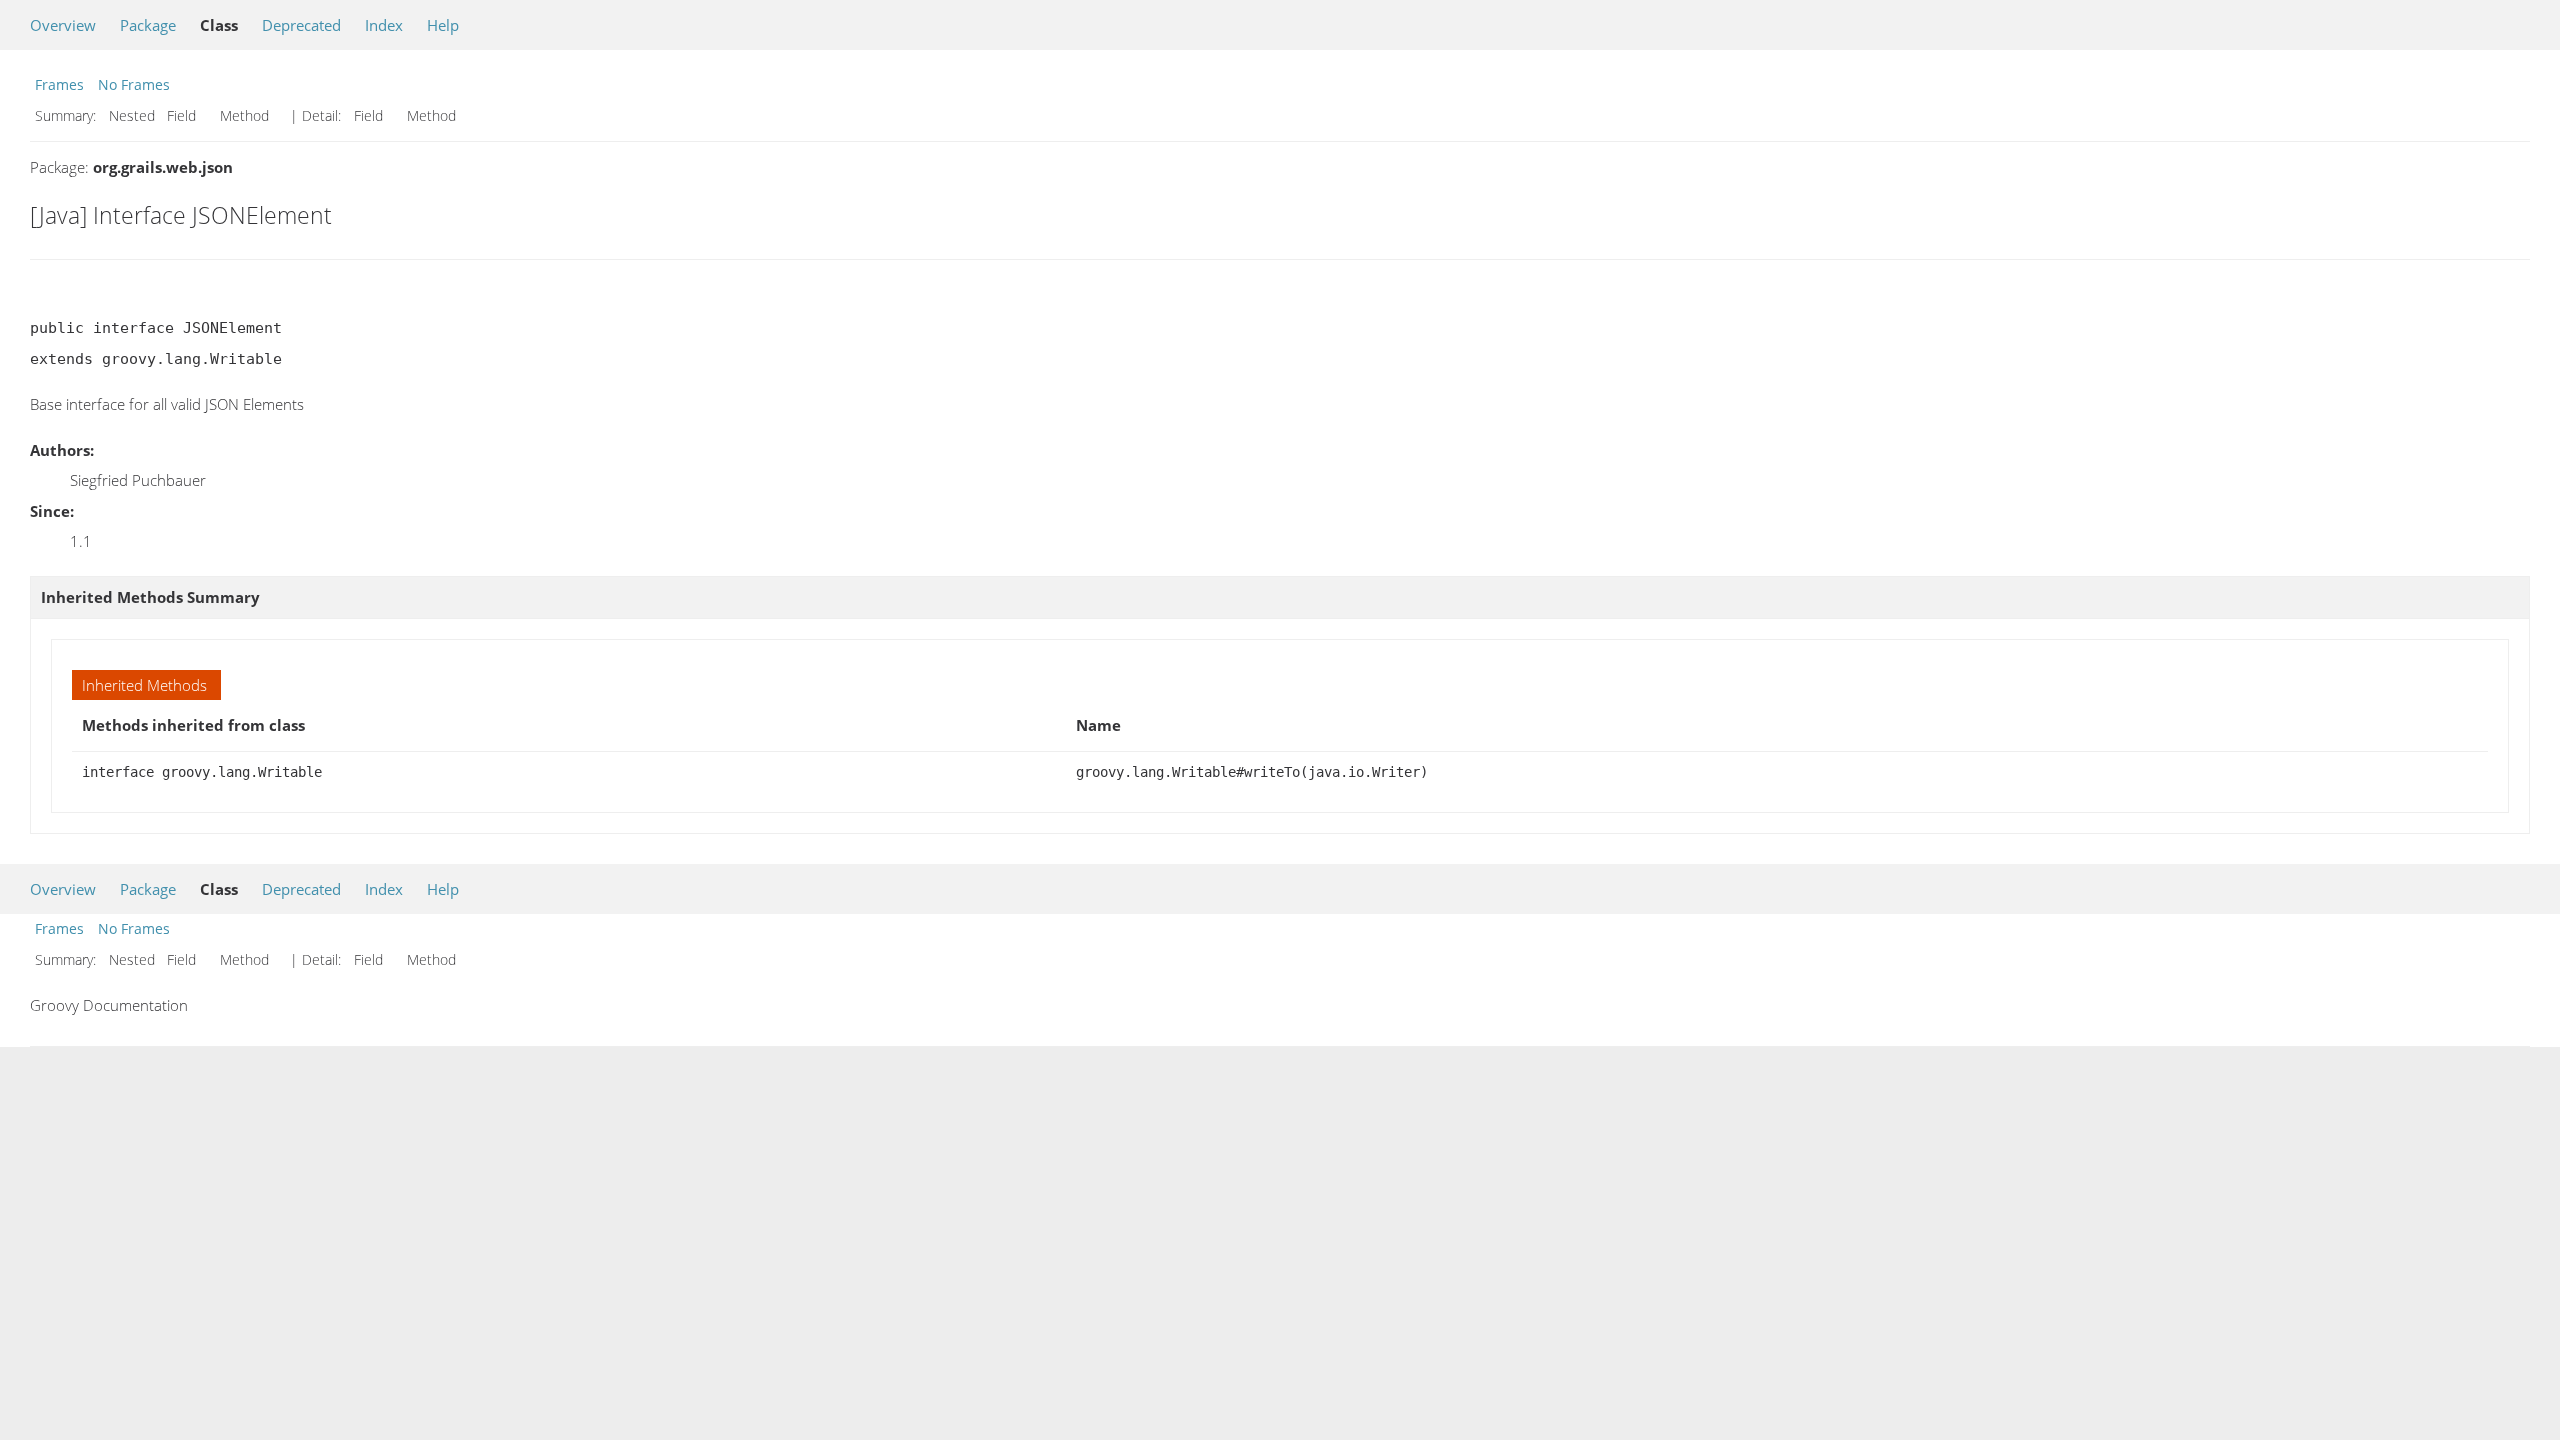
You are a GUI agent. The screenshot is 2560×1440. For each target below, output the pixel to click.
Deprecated (301, 25)
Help (443, 25)
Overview (63, 25)
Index (384, 25)
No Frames (134, 84)
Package (148, 25)
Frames (59, 84)
